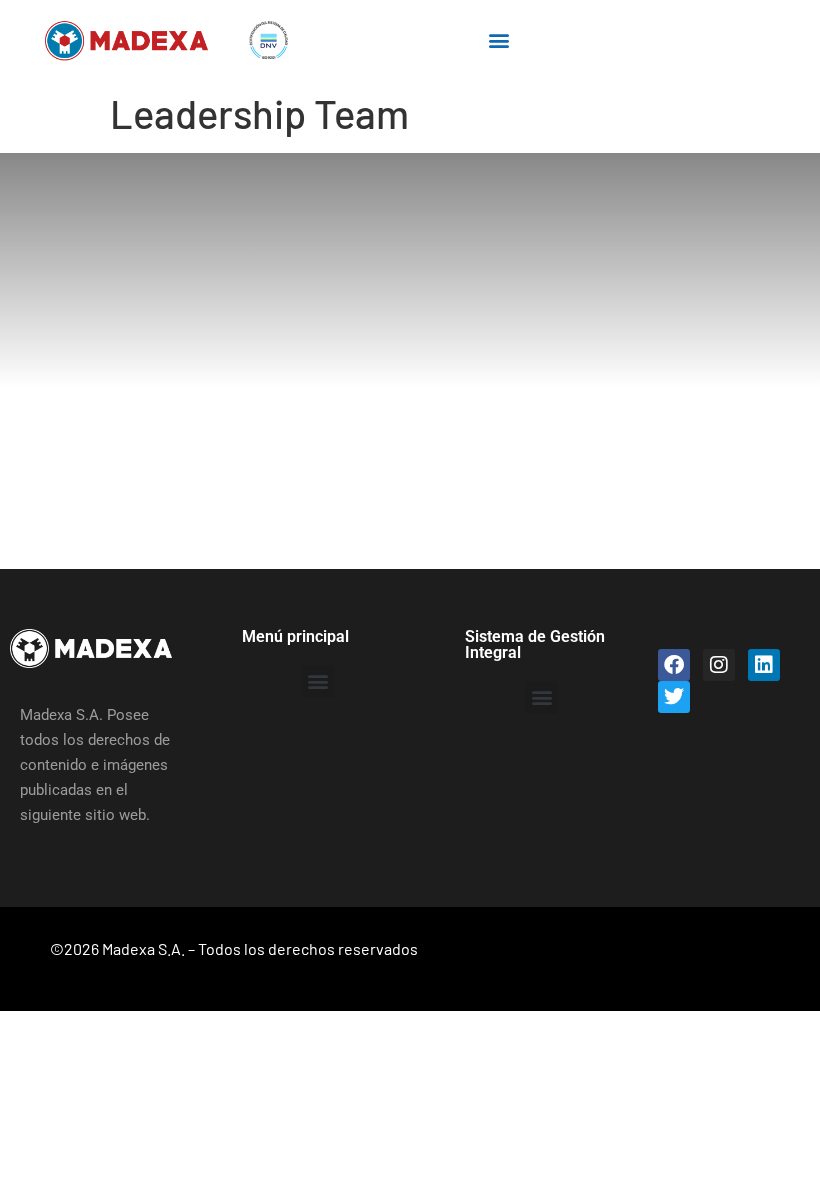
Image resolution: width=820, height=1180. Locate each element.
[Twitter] (674, 697)
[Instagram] (719, 665)
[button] (499, 40)
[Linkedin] (764, 665)
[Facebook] (674, 665)
